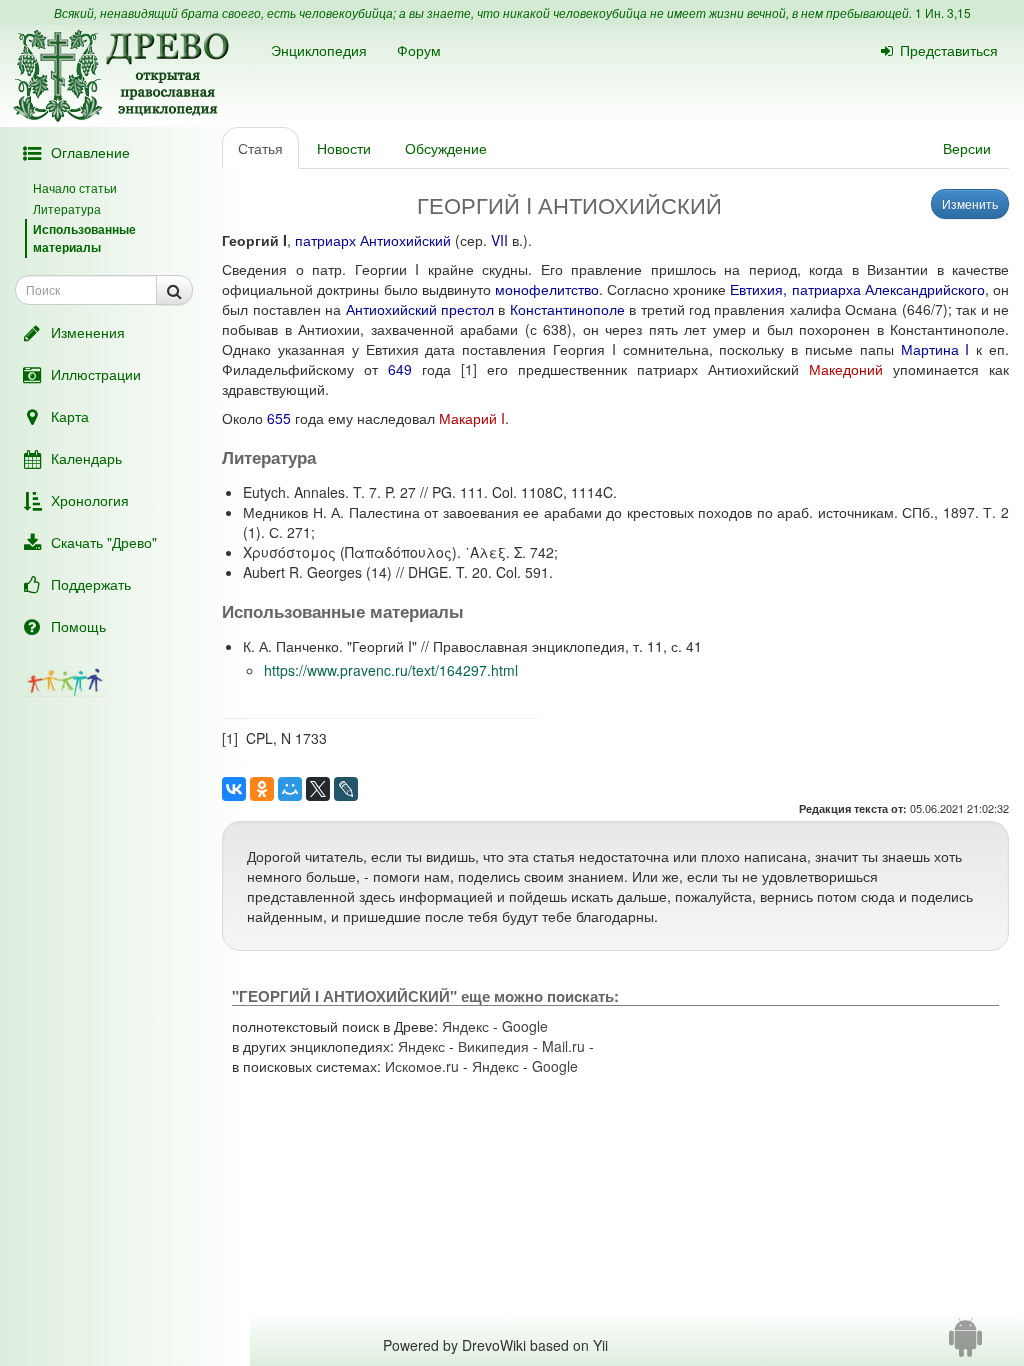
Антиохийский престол (420, 309)
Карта (70, 416)
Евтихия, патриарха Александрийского (857, 289)
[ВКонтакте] (234, 789)
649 (400, 369)
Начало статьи (75, 187)
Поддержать (91, 584)
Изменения (88, 332)
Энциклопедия (319, 50)
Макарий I (472, 418)
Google (525, 1026)
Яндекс (465, 1026)
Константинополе (567, 309)
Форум (419, 50)
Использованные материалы (84, 237)
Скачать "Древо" (104, 542)
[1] (469, 369)
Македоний (846, 369)
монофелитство (547, 289)
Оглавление (90, 152)
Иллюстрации (96, 374)
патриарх (325, 240)
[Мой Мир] (290, 789)
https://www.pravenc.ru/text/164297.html (391, 670)
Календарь (86, 458)
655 (279, 418)
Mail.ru (563, 1046)
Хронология (90, 500)
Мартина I (935, 349)
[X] (318, 789)
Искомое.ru (422, 1066)
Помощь (78, 626)
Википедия (493, 1046)
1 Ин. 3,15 (943, 12)
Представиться (949, 50)
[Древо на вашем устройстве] (965, 1345)
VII (499, 240)
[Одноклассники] (262, 789)
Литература (67, 208)
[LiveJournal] (346, 789)
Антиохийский (405, 240)
